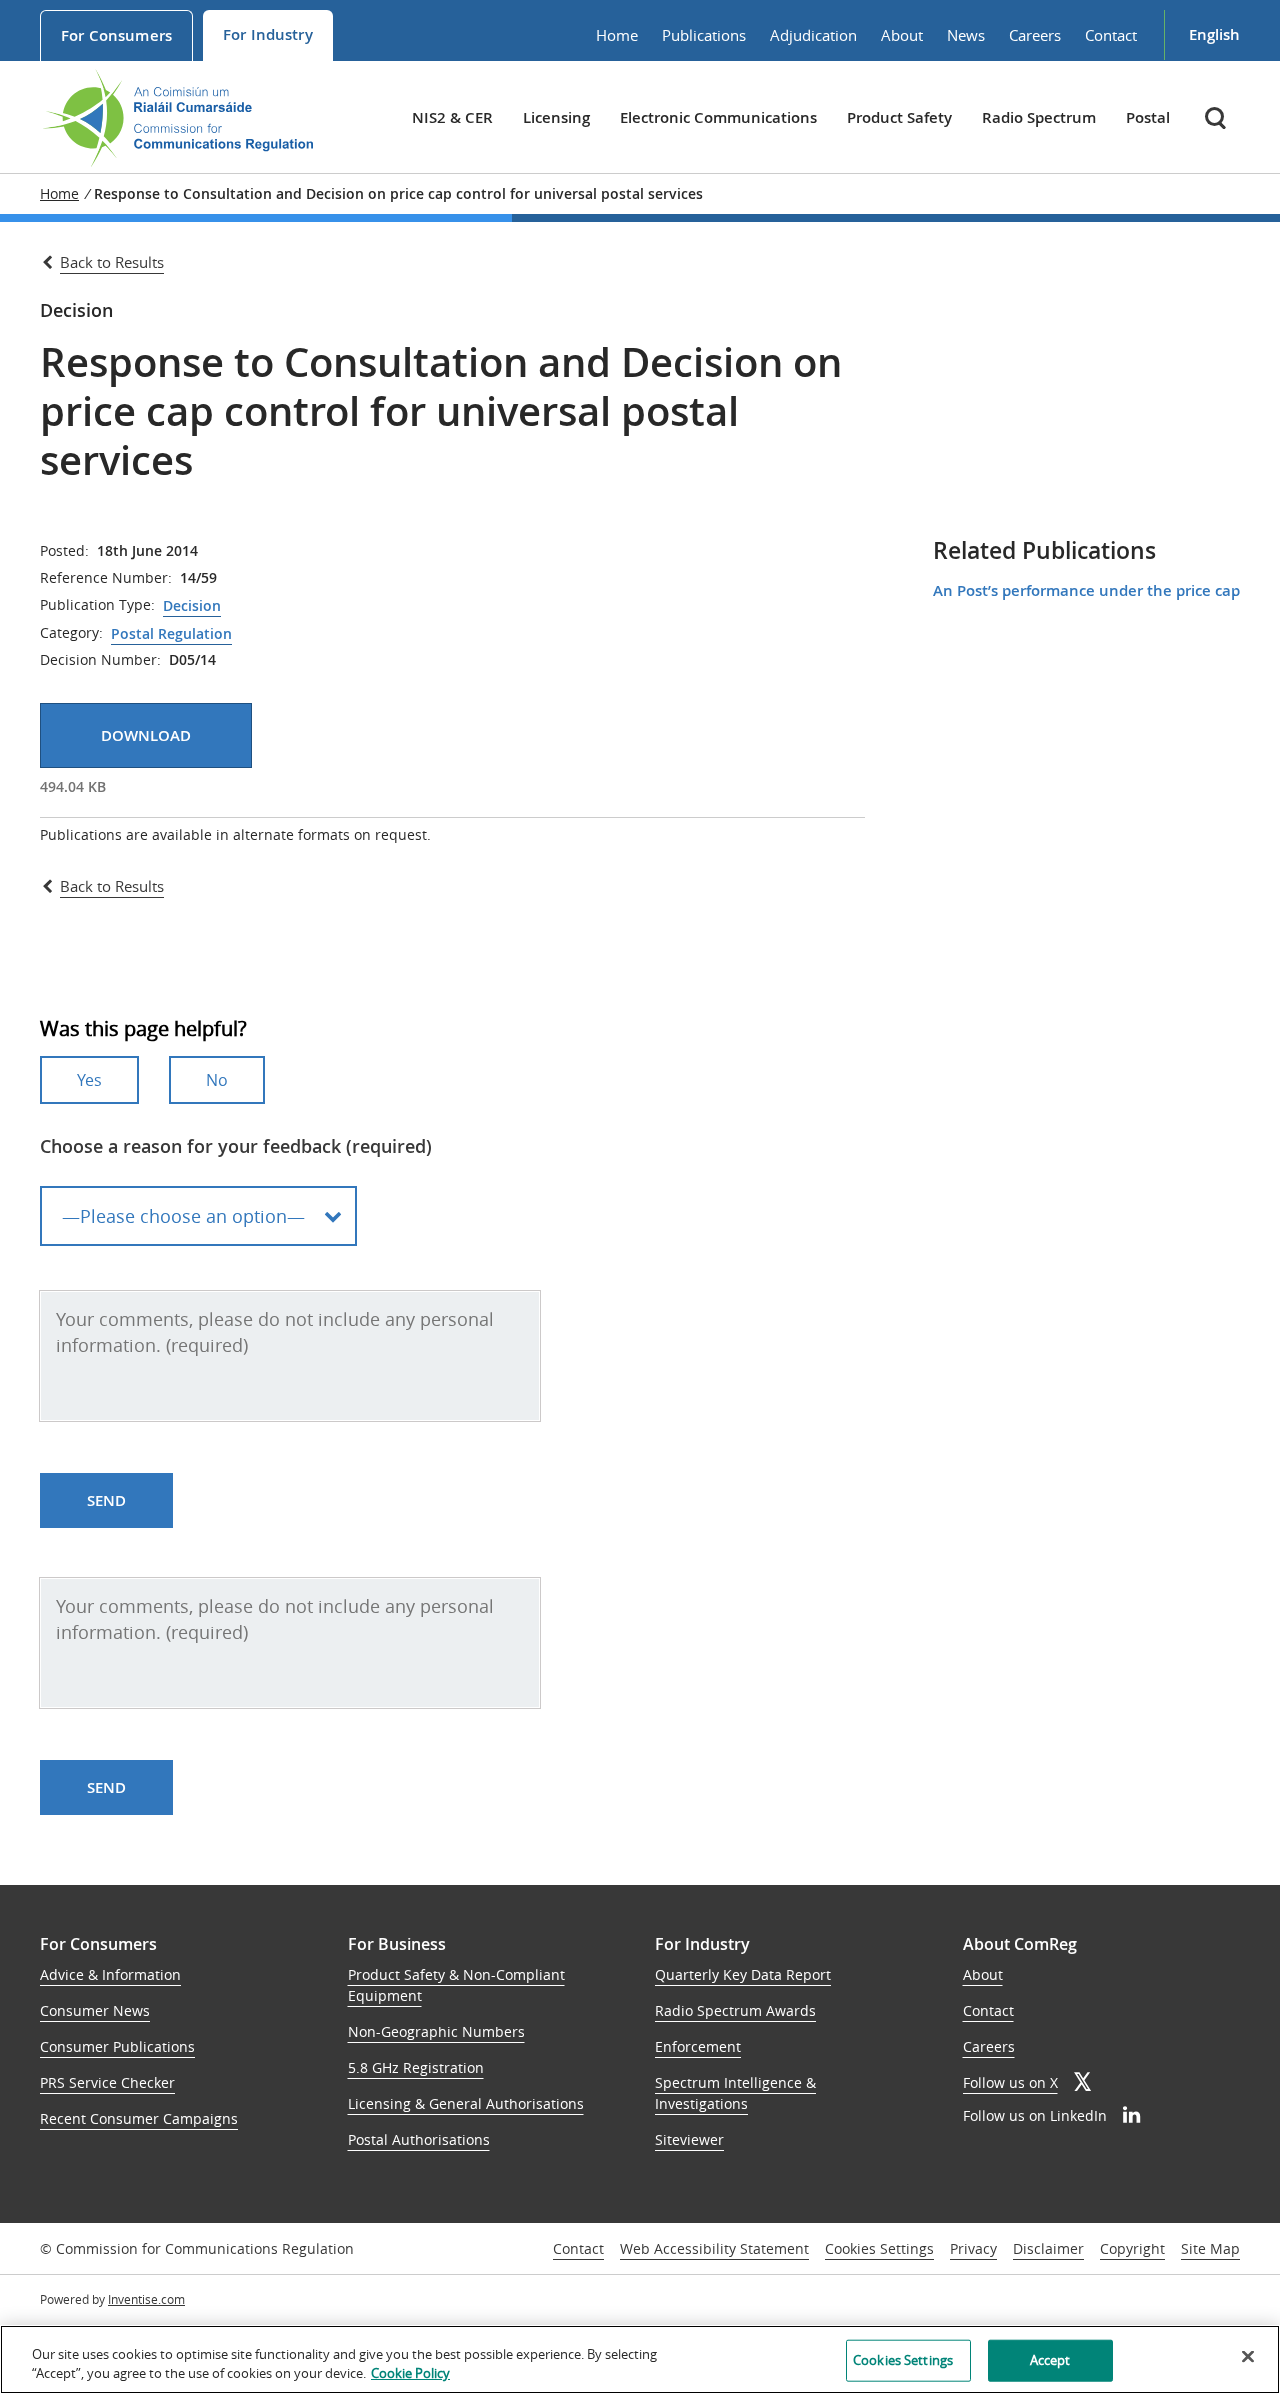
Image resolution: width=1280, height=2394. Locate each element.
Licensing (556, 117)
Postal (1148, 117)
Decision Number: (100, 660)
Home (617, 35)
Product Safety (899, 117)
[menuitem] (116, 35)
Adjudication (813, 35)
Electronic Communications (718, 117)
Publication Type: (97, 605)
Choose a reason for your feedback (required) (236, 1146)
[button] (1217, 117)
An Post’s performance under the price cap (1086, 590)
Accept (1050, 2360)
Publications (704, 35)
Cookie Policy (410, 2373)
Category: (71, 633)
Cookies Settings (879, 2249)
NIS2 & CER (452, 117)
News (966, 35)
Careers (1035, 35)
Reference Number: (106, 578)
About (902, 35)
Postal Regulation (171, 634)
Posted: (64, 551)
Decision (192, 606)
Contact (1111, 35)
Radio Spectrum (1039, 117)
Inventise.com (146, 2299)
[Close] (1248, 2357)
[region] (640, 2359)
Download (146, 735)
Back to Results (112, 262)
